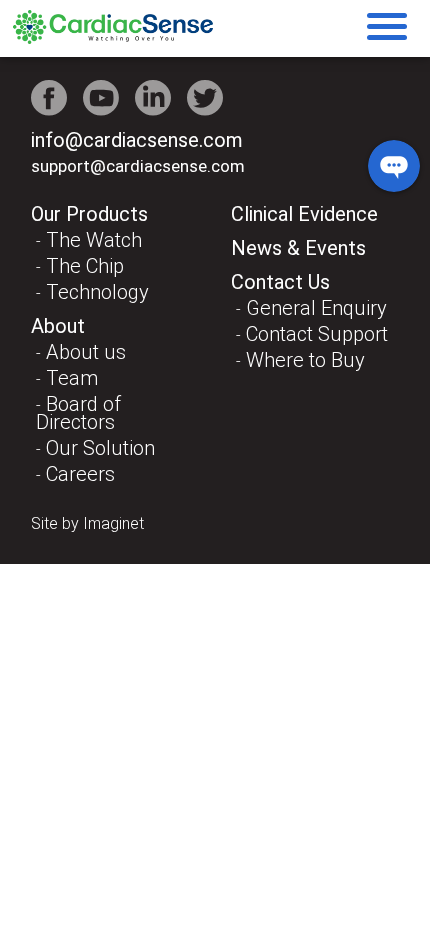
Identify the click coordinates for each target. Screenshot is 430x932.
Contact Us (280, 282)
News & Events (298, 248)
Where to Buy (305, 360)
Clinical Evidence (304, 214)
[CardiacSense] (113, 38)
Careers (80, 474)
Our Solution (100, 448)
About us (86, 352)
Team (72, 378)
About (58, 326)
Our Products (89, 214)
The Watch (94, 240)
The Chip (85, 266)
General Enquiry (316, 308)
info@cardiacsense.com (137, 140)
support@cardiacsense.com (138, 166)
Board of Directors (78, 413)
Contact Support (317, 334)
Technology (97, 292)
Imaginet (113, 523)
